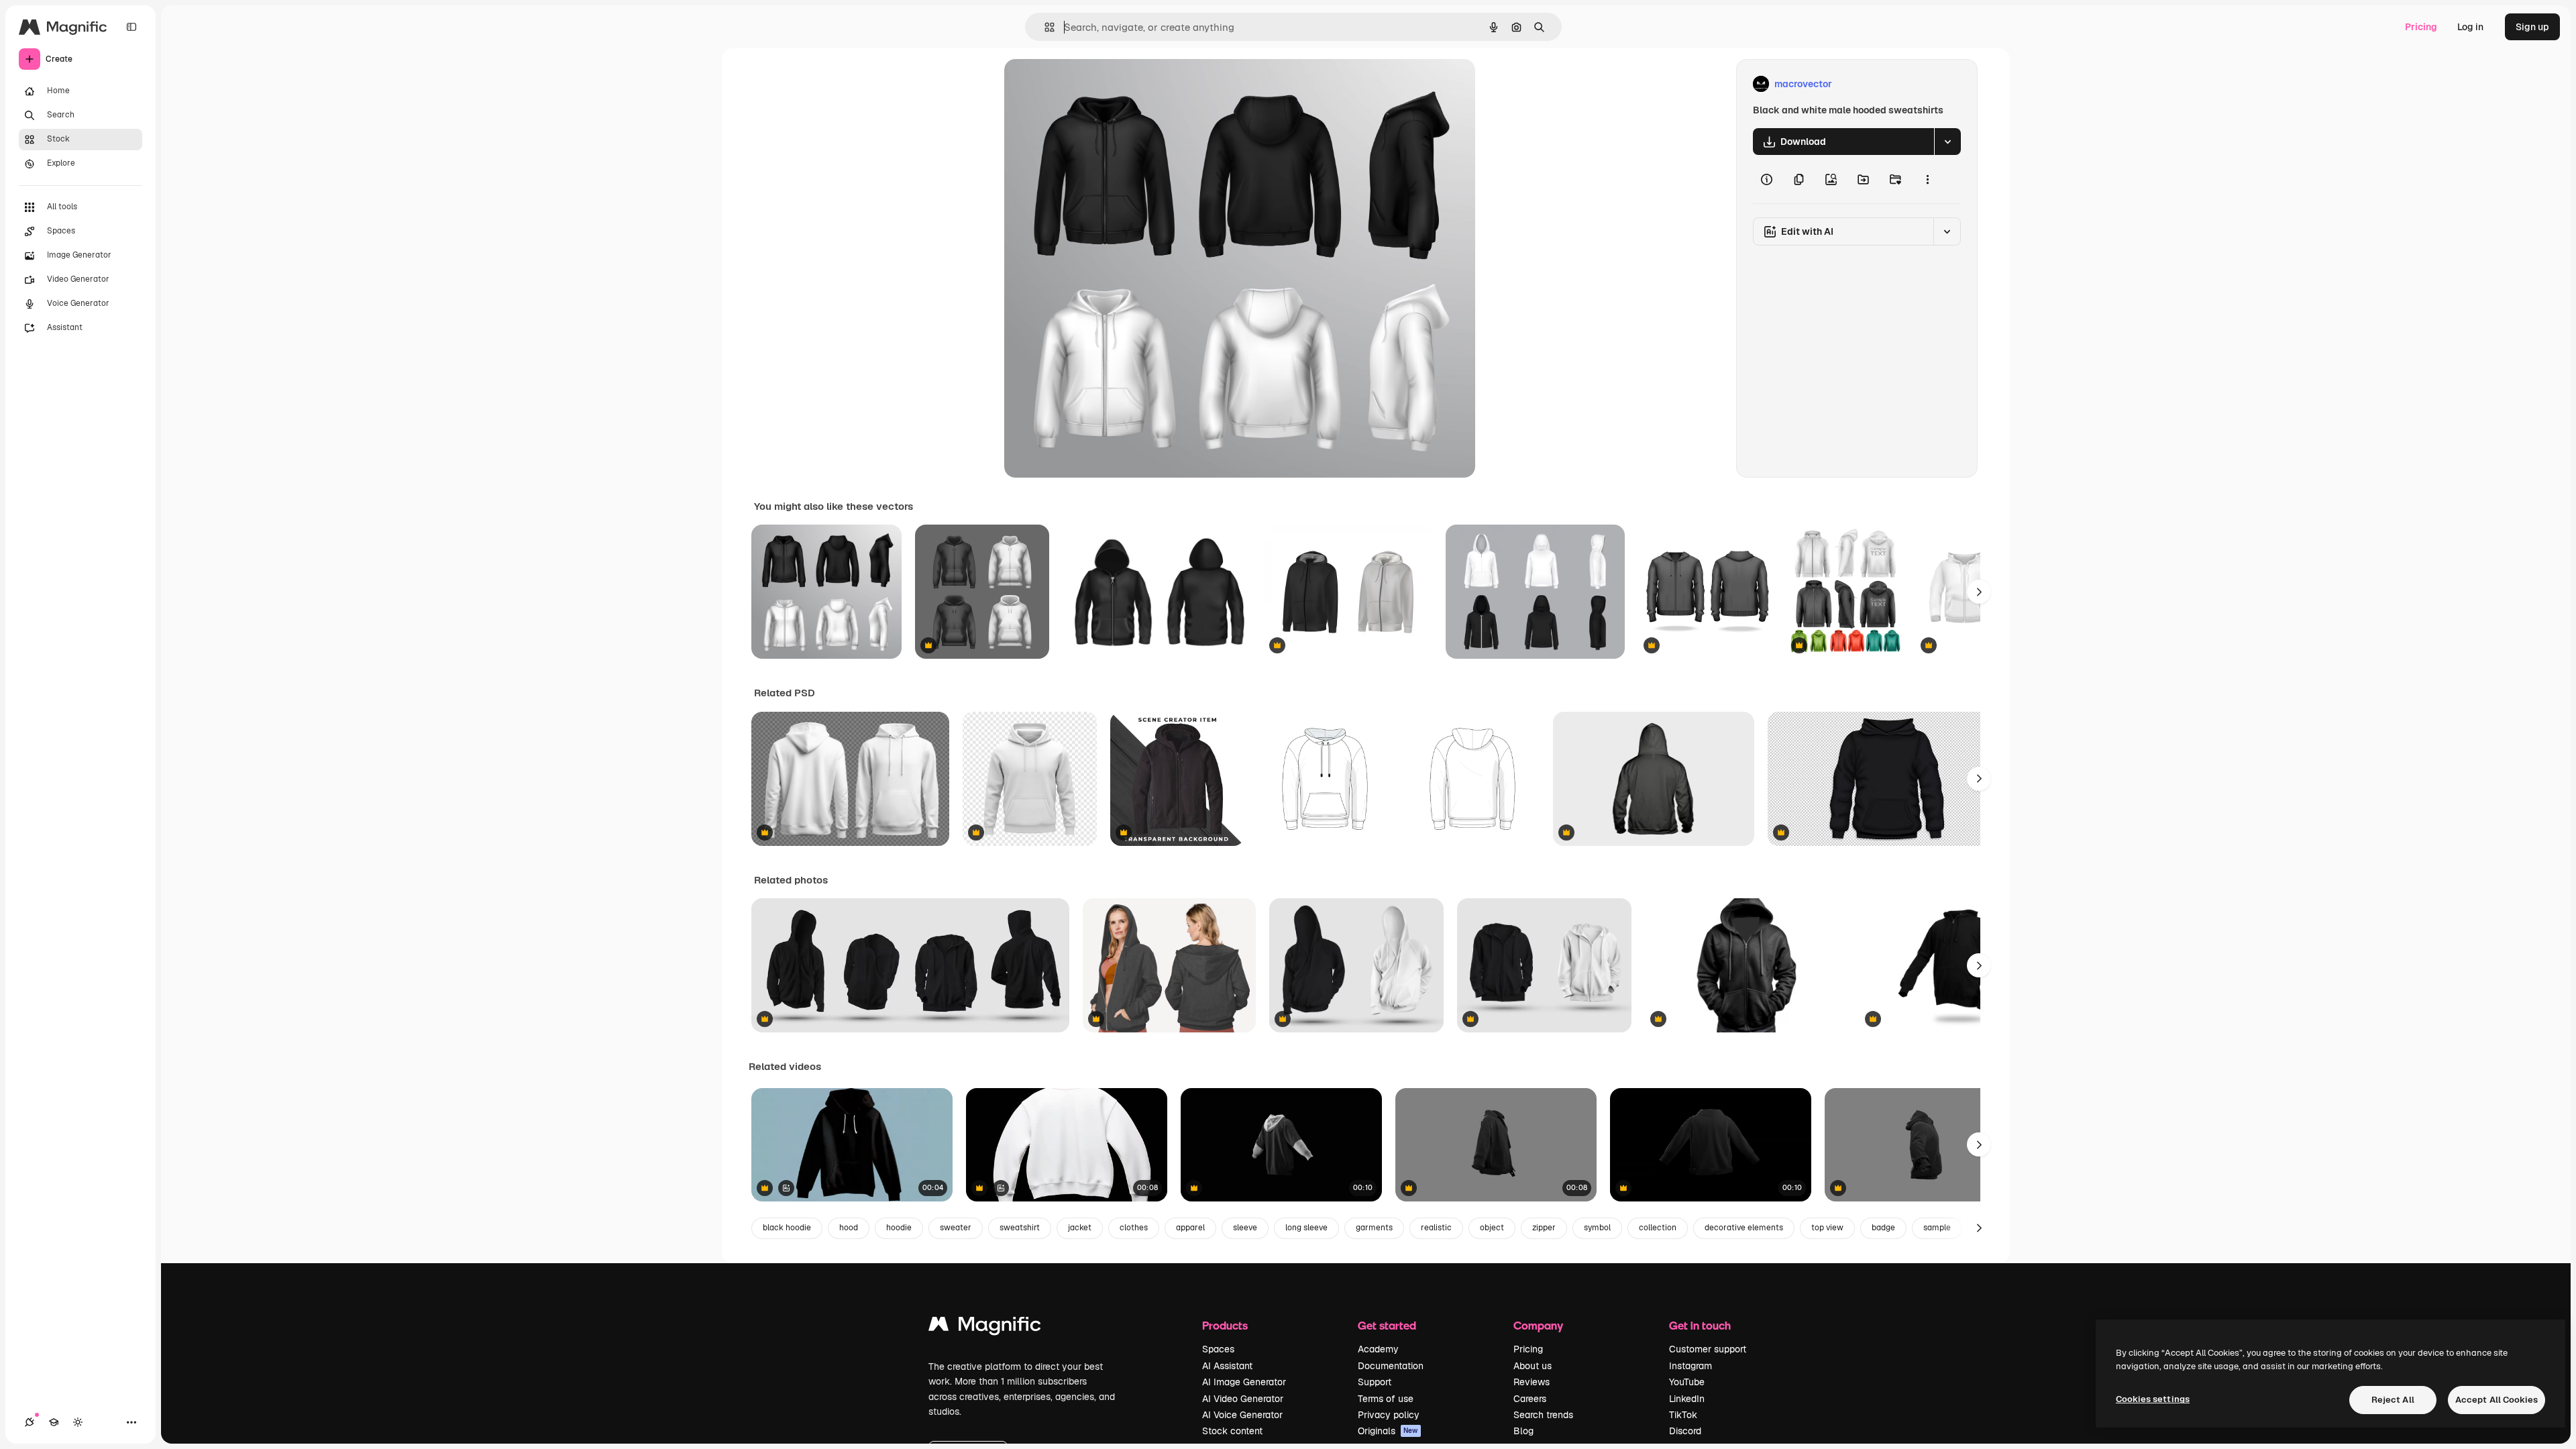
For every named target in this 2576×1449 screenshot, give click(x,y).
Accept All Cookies (2497, 1400)
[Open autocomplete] (1044, 27)
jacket (1080, 1228)
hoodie (899, 1228)
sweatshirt (1020, 1228)
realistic (1436, 1228)
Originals (1388, 1431)
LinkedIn (1687, 1399)
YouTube (1687, 1382)
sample (1937, 1228)
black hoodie (787, 1228)
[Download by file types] (1947, 142)
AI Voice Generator (1242, 1415)
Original (1090, 84)
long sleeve (1306, 1228)
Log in (2470, 27)
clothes (1134, 1228)
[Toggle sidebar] (131, 27)
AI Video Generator (1243, 1399)
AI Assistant (1227, 1366)
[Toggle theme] (78, 1422)
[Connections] (30, 1422)
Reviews (1532, 1382)
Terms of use (1386, 1399)
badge (1883, 1228)
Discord (1685, 1431)
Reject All (2393, 1400)
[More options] (1927, 179)
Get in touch (1700, 1325)
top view (1827, 1228)
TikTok (1683, 1415)
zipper (1544, 1228)
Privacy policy (1389, 1415)
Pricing (2421, 27)
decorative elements (1744, 1228)
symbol (1597, 1228)
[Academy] (54, 1422)
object (1492, 1228)
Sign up (2532, 27)
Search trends (1543, 1415)
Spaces (1218, 1349)
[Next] (1979, 592)
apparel (1190, 1228)
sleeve (1245, 1228)
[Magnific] (985, 1327)
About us (1533, 1366)
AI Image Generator (1244, 1382)
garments (1374, 1228)
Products (1225, 1325)
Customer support (1708, 1349)
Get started (1387, 1325)
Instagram (1690, 1366)
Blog (1523, 1431)
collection (1658, 1228)
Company (1538, 1325)
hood (849, 1228)
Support (1375, 1382)
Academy (1378, 1349)
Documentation (1391, 1366)
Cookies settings (2153, 1399)
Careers (1530, 1399)
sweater (956, 1228)
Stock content (1232, 1431)
